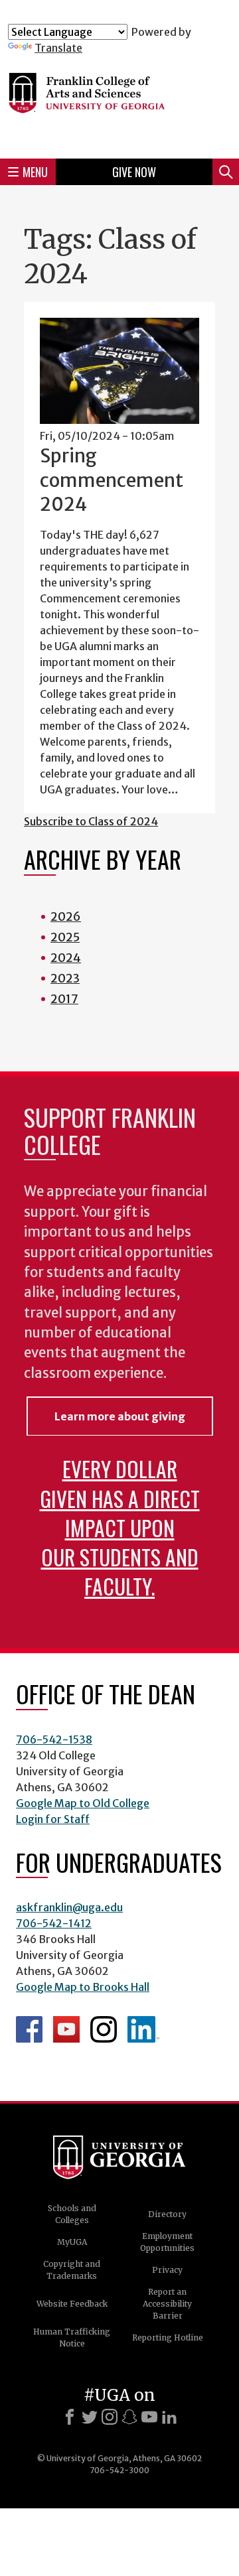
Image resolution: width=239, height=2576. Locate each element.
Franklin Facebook (29, 2029)
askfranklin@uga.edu (69, 1907)
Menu (35, 172)
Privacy (167, 2270)
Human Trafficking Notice (72, 2338)
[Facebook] (70, 2417)
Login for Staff (53, 1819)
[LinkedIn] (169, 2417)
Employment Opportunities (167, 2242)
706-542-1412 (54, 1923)
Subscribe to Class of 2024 (91, 821)
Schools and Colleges (72, 2214)
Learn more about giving (120, 1416)
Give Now (134, 172)
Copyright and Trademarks (72, 2270)
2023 (65, 978)
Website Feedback (72, 2304)
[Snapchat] (129, 2417)
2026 (66, 916)
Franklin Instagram (104, 2029)
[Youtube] (149, 2417)
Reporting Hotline (168, 2338)
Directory (167, 2214)
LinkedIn (143, 2029)
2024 (66, 958)
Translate (58, 48)
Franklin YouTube (66, 2029)
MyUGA (72, 2242)
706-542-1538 (54, 1739)
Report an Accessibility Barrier (167, 2304)
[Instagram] (110, 2417)
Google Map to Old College (83, 1803)
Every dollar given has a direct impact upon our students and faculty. (120, 1527)
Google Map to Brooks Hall (83, 1987)
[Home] (119, 101)
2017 (64, 999)
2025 (65, 937)
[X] (90, 2417)
